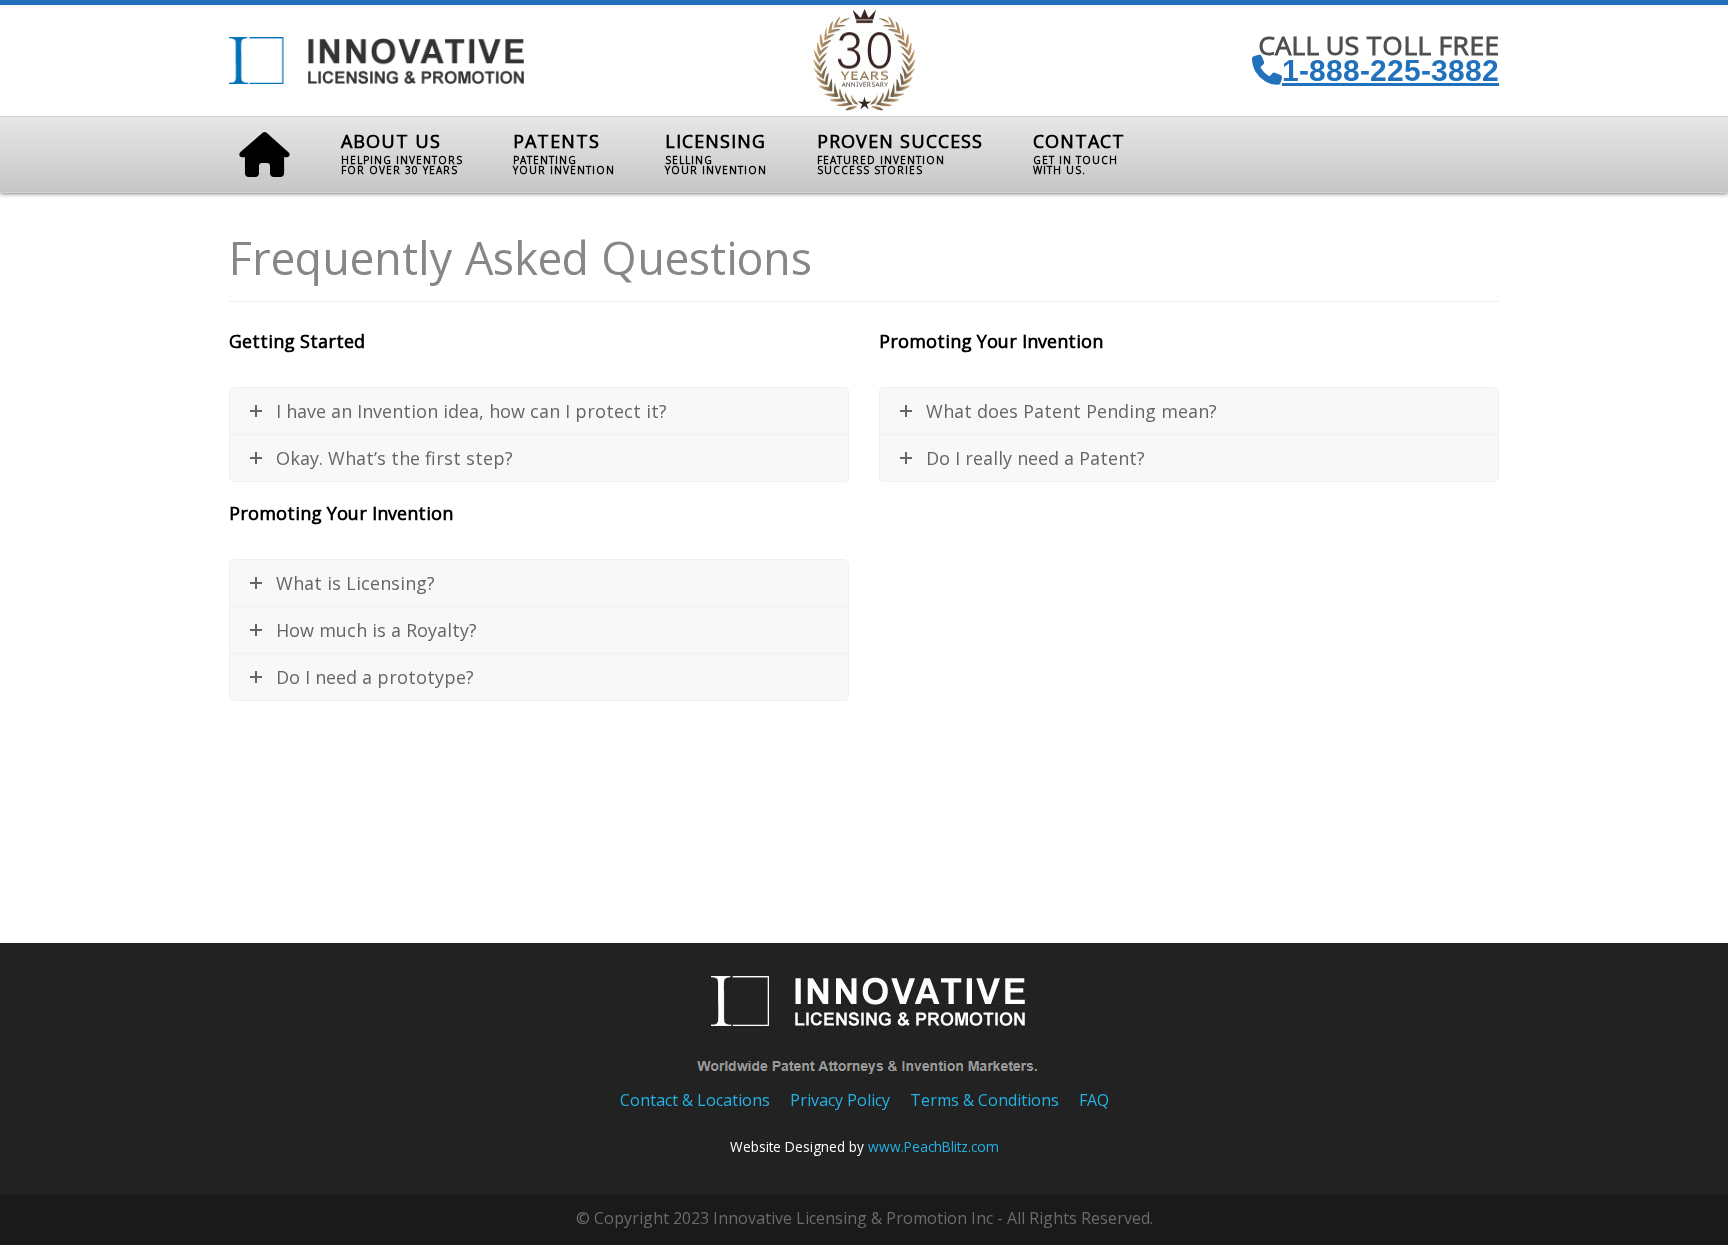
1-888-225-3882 (1390, 70)
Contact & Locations (695, 1100)
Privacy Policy (840, 1100)
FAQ (1094, 1100)
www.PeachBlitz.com (933, 1146)
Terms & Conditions (984, 1100)
